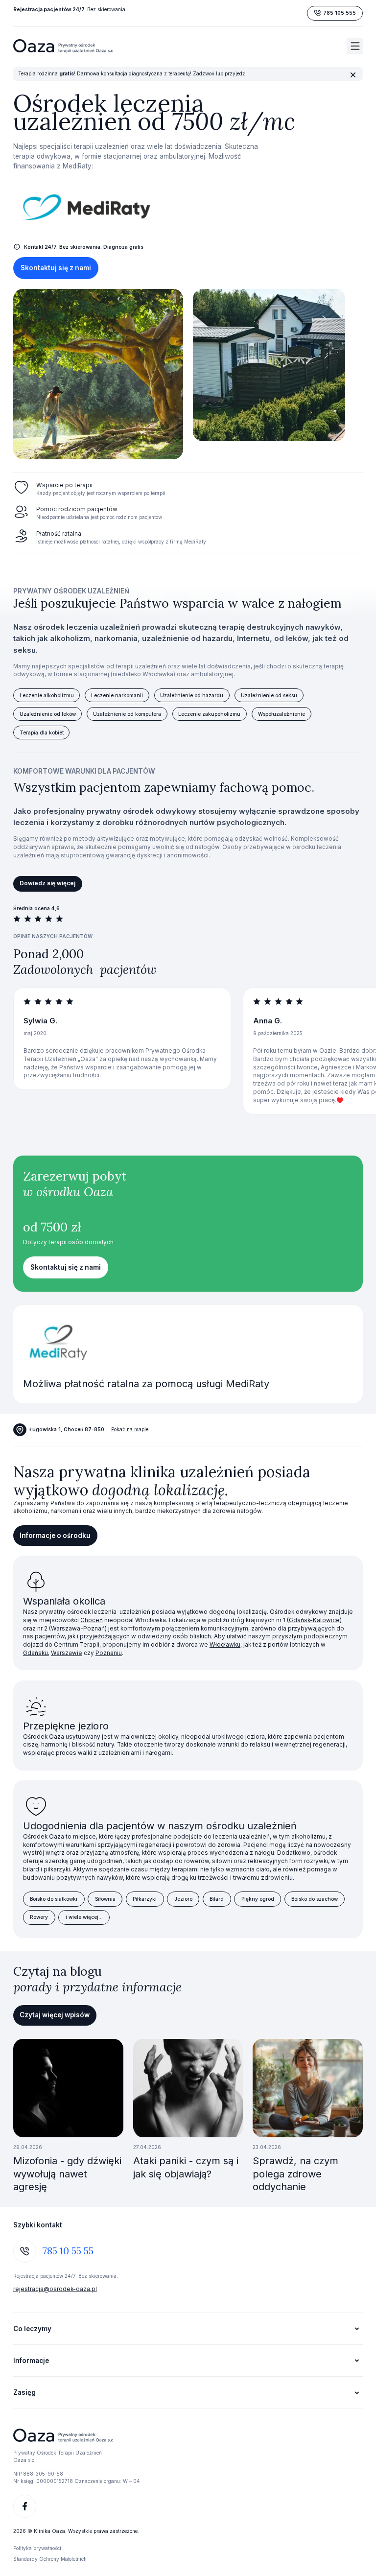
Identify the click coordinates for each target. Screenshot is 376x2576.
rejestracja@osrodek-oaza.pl (55, 2289)
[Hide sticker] (353, 75)
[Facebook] (25, 2506)
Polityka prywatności (37, 2548)
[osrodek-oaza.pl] (63, 46)
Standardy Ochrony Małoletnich (50, 2559)
